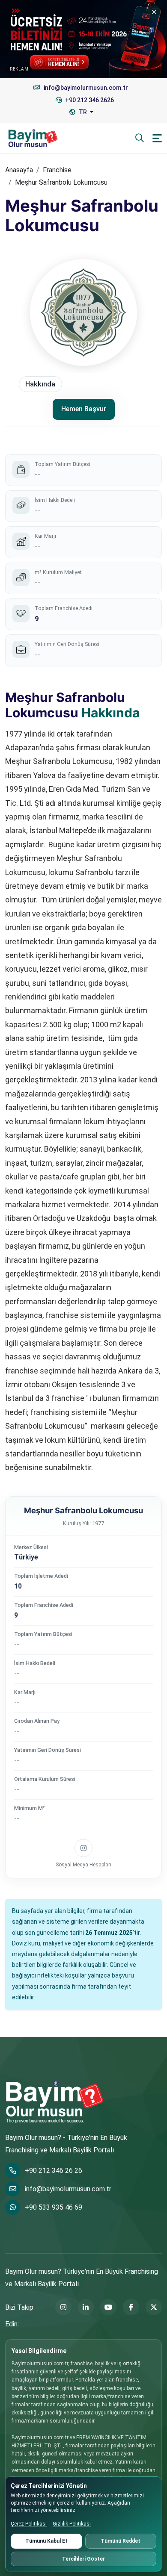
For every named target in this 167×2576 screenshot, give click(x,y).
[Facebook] (131, 2307)
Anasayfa (19, 170)
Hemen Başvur (84, 409)
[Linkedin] (86, 2307)
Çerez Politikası (29, 2524)
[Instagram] (63, 2307)
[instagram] (83, 1848)
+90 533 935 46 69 (54, 2207)
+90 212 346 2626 (89, 100)
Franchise (57, 170)
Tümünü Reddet (121, 2541)
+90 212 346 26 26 (54, 2171)
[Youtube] (108, 2307)
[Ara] (140, 138)
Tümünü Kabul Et (46, 2541)
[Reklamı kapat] (154, 12)
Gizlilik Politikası (72, 2524)
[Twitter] (154, 2307)
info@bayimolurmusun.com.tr (68, 2189)
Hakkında (40, 384)
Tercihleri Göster (83, 2559)
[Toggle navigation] (157, 138)
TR (83, 112)
